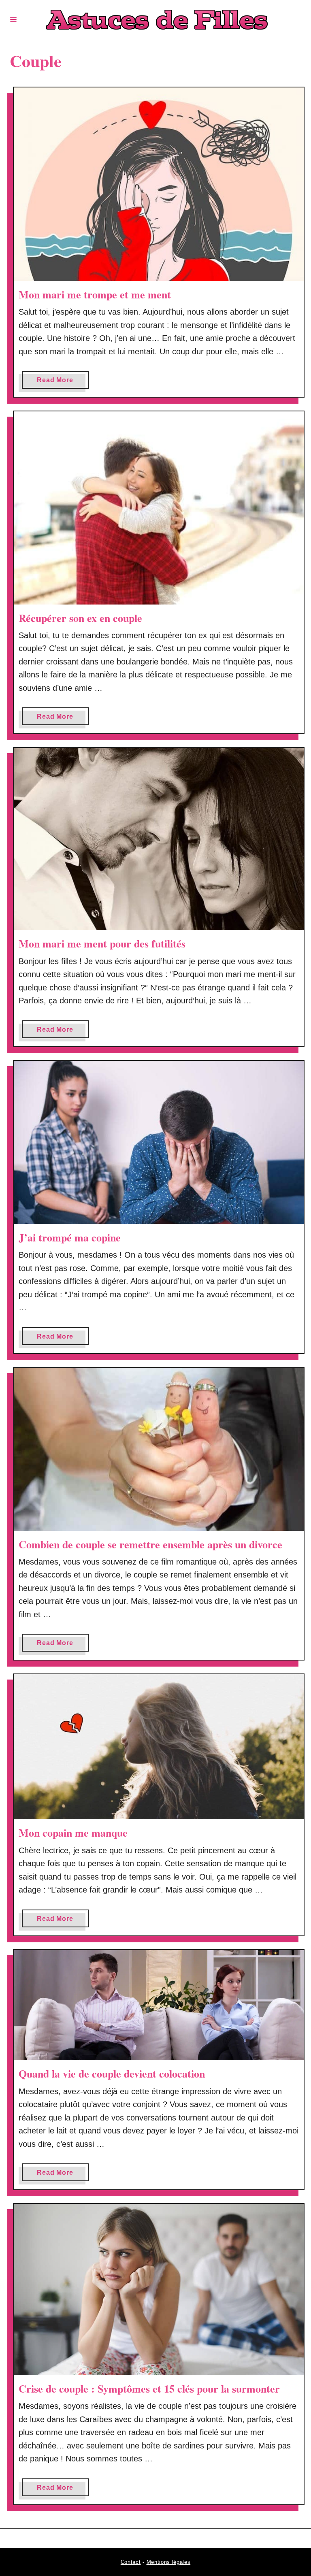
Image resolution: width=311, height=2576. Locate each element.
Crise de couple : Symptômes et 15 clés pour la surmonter (149, 2389)
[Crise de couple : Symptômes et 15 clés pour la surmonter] (159, 2290)
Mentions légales (169, 2562)
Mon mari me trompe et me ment (95, 294)
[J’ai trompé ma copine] (159, 1142)
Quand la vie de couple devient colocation (112, 2074)
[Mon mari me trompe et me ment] (159, 184)
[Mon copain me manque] (159, 1747)
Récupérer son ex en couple (80, 618)
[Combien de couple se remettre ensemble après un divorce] (159, 1449)
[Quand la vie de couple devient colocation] (159, 2005)
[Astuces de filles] (157, 20)
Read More (63, 382)
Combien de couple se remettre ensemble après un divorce (150, 1544)
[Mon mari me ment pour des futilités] (159, 839)
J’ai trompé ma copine (70, 1237)
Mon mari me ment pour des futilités (102, 943)
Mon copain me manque (73, 1833)
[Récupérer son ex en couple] (159, 508)
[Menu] (13, 19)
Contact (131, 2562)
